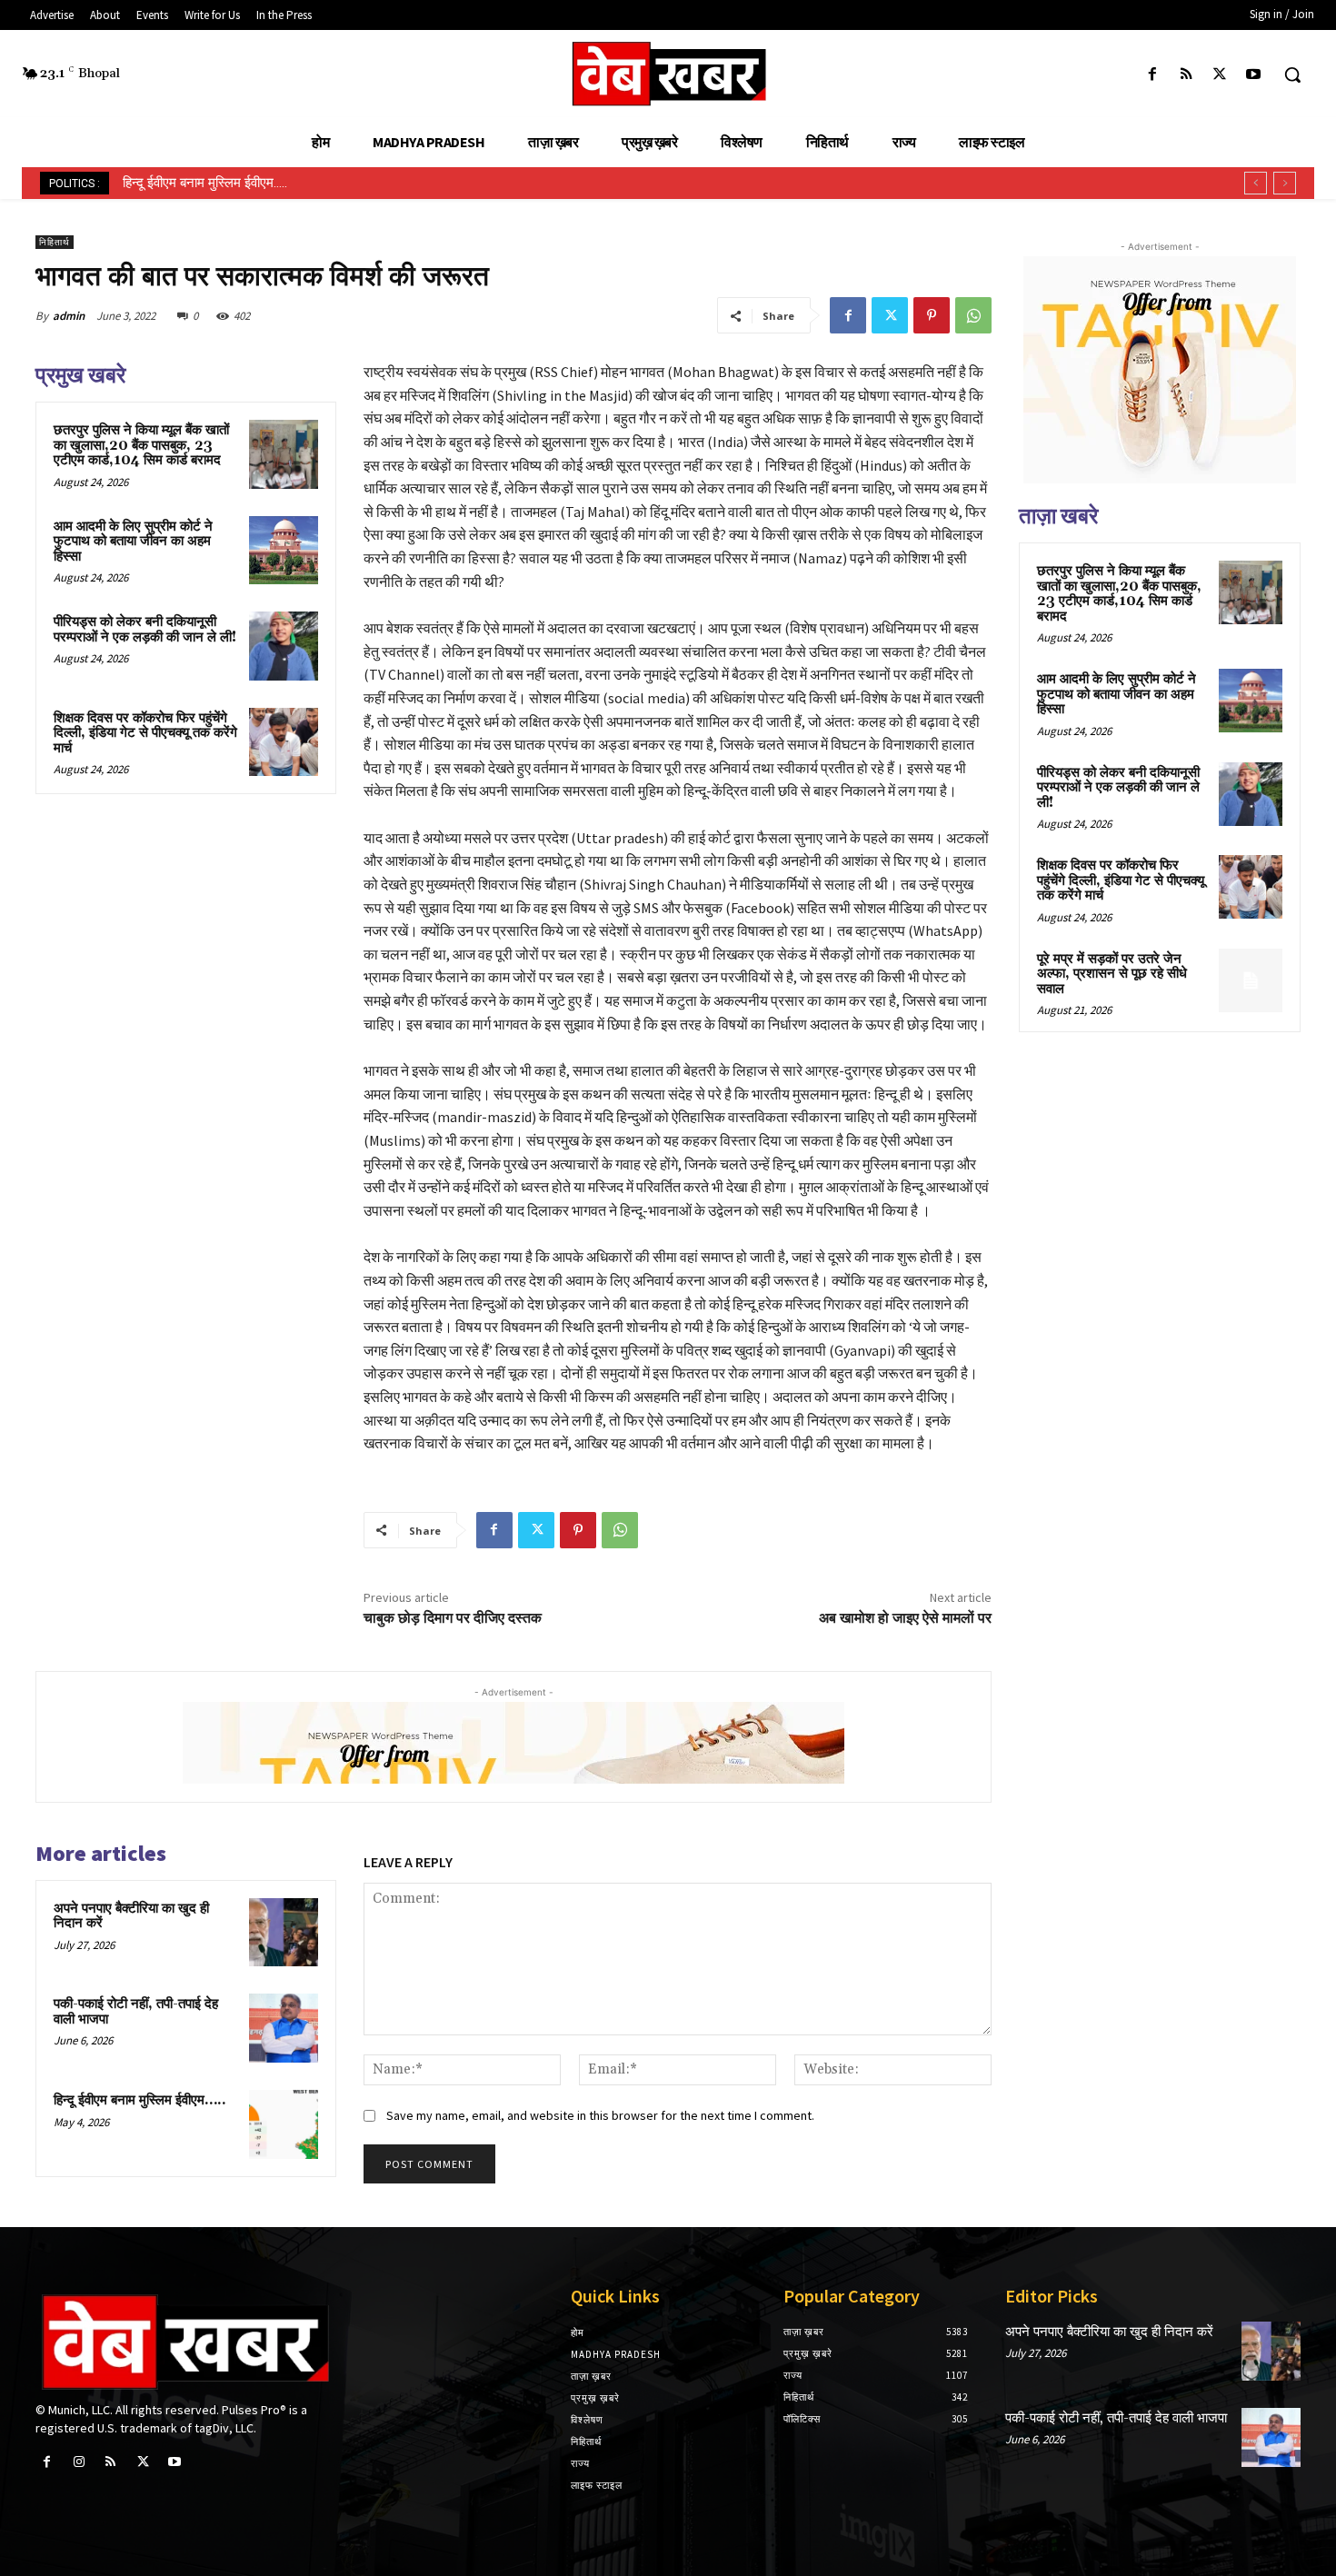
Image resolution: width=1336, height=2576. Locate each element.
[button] (1292, 75)
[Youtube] (1254, 75)
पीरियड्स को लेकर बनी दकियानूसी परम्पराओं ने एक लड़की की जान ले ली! (145, 630)
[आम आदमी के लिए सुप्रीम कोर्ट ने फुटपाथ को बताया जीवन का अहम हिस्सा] (284, 551)
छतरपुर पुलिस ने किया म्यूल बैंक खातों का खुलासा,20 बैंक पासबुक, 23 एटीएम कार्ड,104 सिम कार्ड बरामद (141, 445)
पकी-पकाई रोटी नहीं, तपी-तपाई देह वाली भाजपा (136, 2012)
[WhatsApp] (973, 315)
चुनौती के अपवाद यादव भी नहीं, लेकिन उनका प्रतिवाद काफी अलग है (288, 183)
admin (69, 316)
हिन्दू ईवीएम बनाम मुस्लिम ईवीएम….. (140, 2100)
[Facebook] (1152, 75)
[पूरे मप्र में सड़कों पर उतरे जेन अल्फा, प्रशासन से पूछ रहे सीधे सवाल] (1251, 980)
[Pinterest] (932, 315)
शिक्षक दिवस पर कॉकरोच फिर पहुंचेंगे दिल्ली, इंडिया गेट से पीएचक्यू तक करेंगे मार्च (145, 733)
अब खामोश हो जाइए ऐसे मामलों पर (905, 1618)
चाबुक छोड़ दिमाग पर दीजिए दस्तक (453, 1618)
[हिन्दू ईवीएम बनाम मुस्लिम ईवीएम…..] (284, 2124)
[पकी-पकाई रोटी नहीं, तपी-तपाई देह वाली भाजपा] (284, 2028)
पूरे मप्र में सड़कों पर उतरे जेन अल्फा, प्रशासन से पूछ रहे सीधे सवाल (1112, 974)
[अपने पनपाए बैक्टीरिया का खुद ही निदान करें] (284, 1933)
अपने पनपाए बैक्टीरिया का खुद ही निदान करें (131, 1916)
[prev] (1256, 183)
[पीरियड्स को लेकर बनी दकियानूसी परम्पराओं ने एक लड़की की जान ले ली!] (284, 646)
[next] (1285, 183)
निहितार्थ (55, 242)
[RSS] (1186, 75)
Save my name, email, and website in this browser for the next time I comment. (600, 2115)
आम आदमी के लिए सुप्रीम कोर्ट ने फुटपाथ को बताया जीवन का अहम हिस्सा (133, 542)
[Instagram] (79, 2462)
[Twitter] (1220, 75)
